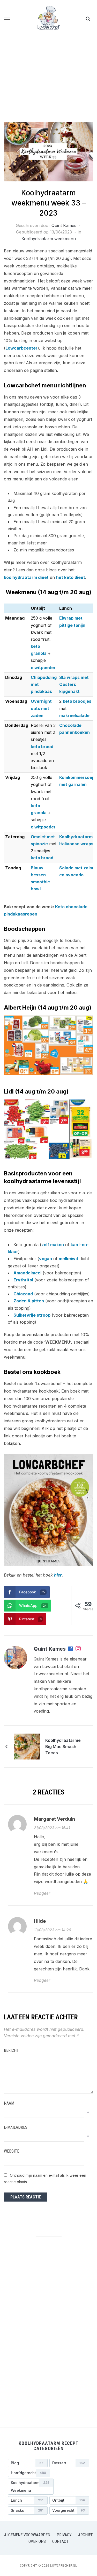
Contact (60, 2541)
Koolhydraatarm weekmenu (49, 239)
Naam (9, 2103)
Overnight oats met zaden (41, 708)
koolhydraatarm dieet (26, 577)
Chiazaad (23, 1294)
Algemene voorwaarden (27, 2535)
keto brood (42, 747)
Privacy (64, 2535)
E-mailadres (16, 2127)
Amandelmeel (27, 1273)
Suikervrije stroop (32, 1315)
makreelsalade (74, 715)
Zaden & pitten (29, 1301)
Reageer (42, 1893)
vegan (46, 1259)
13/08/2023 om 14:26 (53, 1930)
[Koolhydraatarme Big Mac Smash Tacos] (27, 1746)
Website (12, 2151)
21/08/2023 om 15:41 (52, 1828)
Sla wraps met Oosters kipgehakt (74, 684)
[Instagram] (78, 1649)
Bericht (11, 2050)
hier (58, 1575)
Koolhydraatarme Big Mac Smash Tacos (63, 1747)
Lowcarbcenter (21, 348)
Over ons (37, 2541)
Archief (85, 2535)
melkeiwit (69, 1259)
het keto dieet (71, 577)
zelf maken (53, 1245)
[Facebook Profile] (71, 1649)
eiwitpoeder (43, 668)
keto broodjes (77, 701)
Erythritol (23, 1280)
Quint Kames (64, 225)
